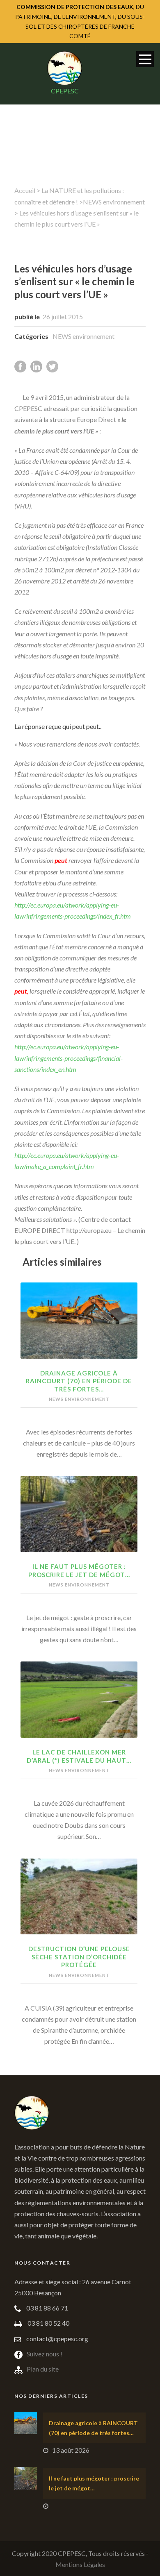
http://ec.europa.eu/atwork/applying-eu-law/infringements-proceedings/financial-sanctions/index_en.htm (69, 1058)
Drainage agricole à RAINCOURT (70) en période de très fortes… (79, 1381)
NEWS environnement (114, 202)
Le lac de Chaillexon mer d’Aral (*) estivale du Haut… (79, 1756)
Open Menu (145, 59)
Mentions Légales (80, 2564)
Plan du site (43, 2369)
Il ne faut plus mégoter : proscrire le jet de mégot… (79, 1571)
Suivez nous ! (45, 2354)
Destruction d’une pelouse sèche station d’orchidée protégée (79, 1957)
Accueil (25, 190)
